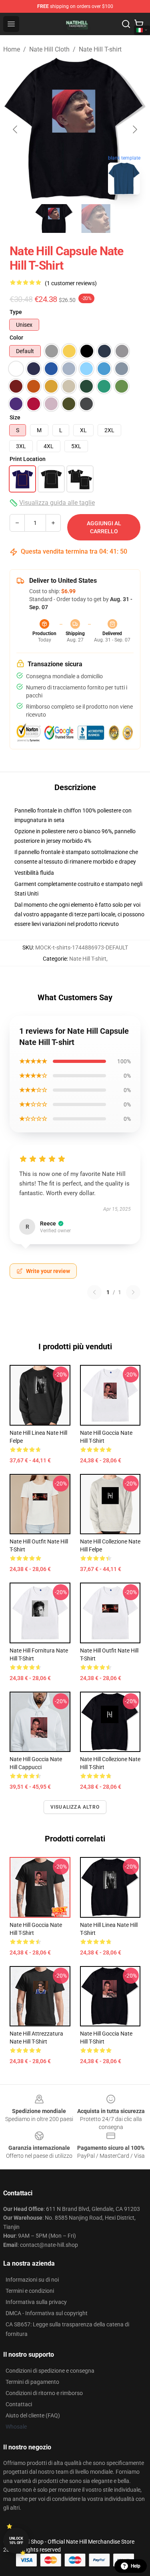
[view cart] (139, 24)
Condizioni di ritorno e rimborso (44, 2393)
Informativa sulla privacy (36, 2302)
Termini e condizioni (30, 2291)
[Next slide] (134, 129)
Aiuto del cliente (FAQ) (33, 2415)
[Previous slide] (16, 129)
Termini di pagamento (32, 2382)
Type (16, 312)
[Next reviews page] (133, 1292)
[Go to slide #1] (54, 218)
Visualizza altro (75, 1807)
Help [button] (136, 2566)
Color (16, 338)
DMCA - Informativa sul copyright (47, 2313)
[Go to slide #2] (96, 218)
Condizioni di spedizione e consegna (50, 2371)
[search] (126, 24)
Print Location (28, 459)
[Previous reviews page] (94, 1292)
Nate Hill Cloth (49, 49)
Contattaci (19, 2404)
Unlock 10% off (16, 2541)
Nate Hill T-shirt (100, 49)
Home (12, 49)
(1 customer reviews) (71, 283)
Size (15, 417)
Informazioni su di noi (32, 2280)
